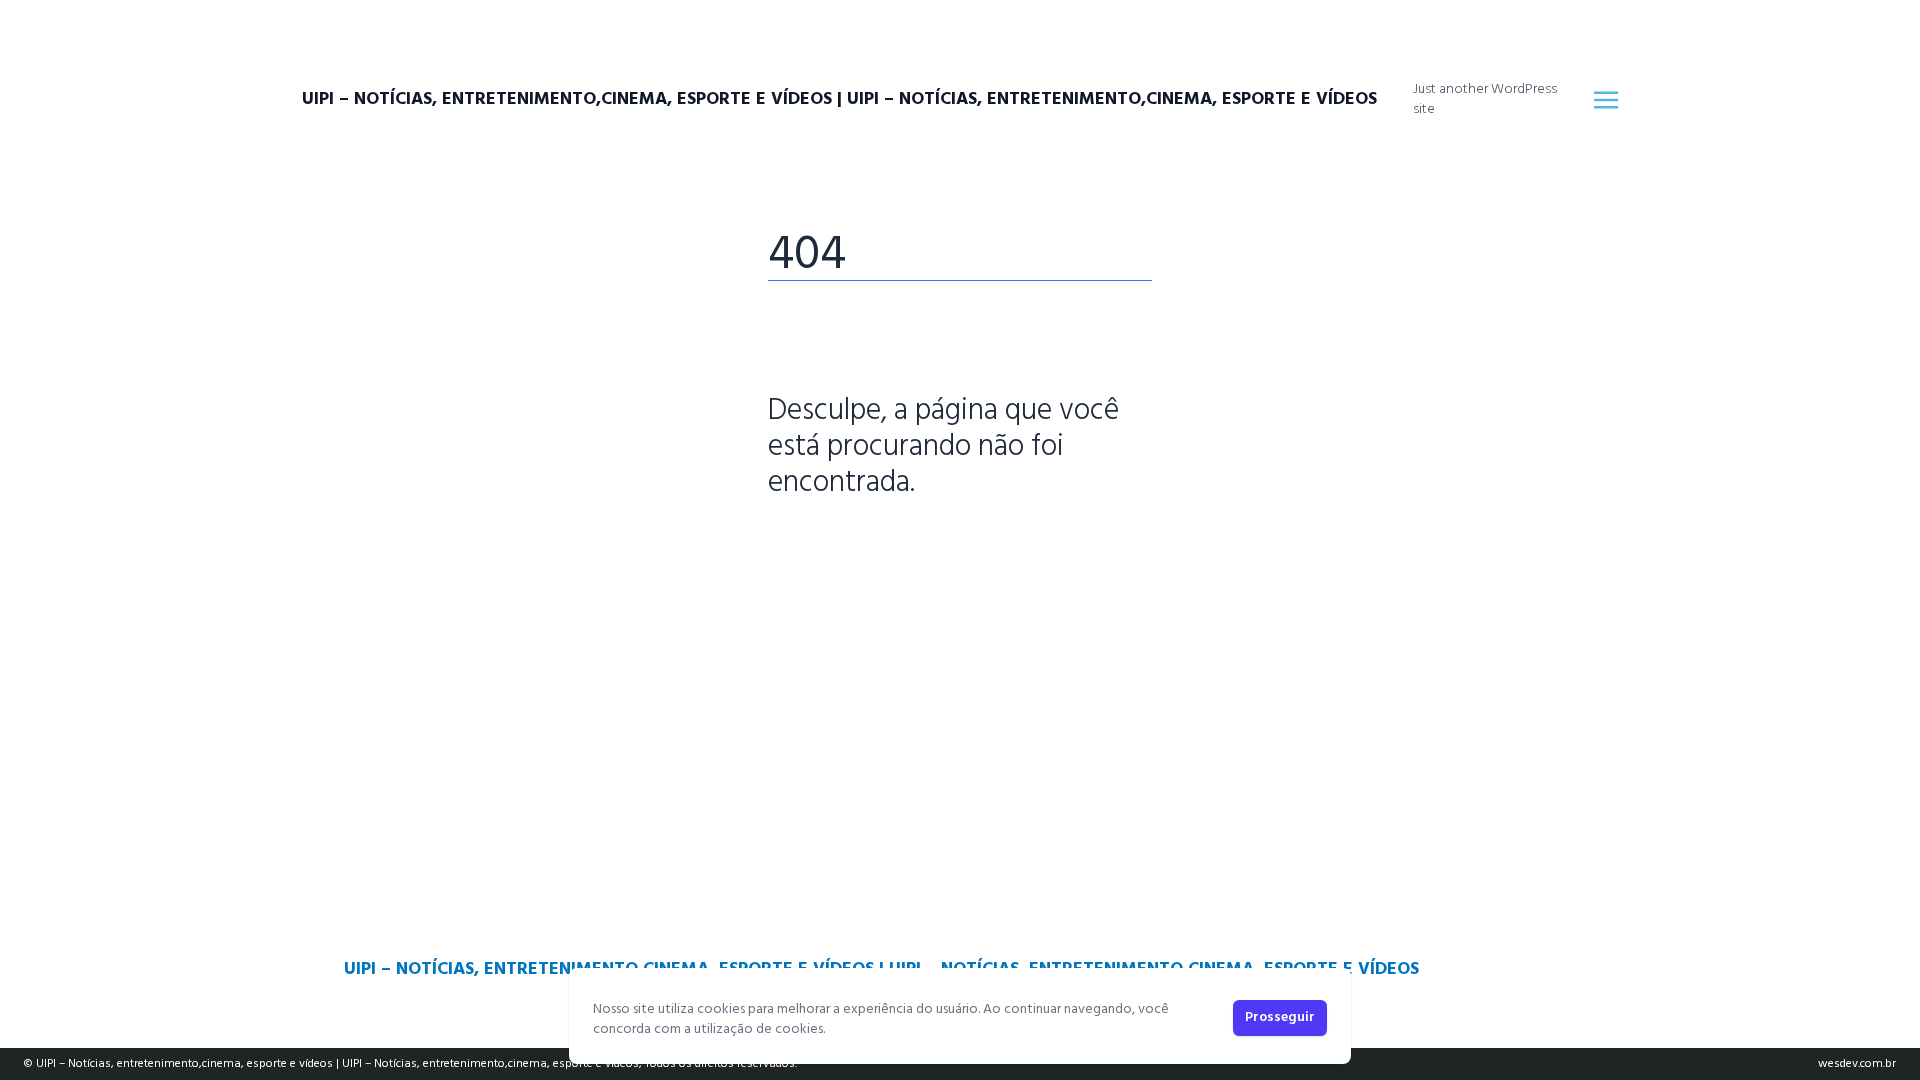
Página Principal (836, 545)
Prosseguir (1280, 1017)
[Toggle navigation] (1606, 100)
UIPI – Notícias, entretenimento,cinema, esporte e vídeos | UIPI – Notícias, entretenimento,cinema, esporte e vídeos (839, 100)
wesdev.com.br (1857, 1064)
